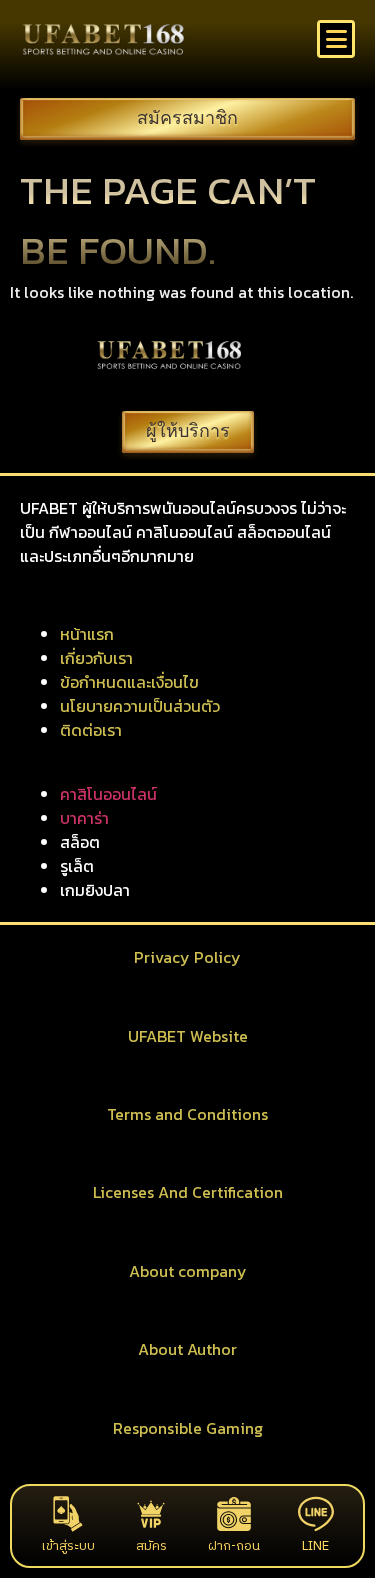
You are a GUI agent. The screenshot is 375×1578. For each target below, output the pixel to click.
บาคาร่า (84, 818)
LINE (315, 1546)
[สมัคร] (151, 1514)
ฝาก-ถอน (234, 1546)
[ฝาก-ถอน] (234, 1514)
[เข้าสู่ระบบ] (68, 1514)
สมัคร (151, 1546)
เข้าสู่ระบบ (68, 1546)
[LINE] (316, 1514)
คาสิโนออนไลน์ (108, 794)
